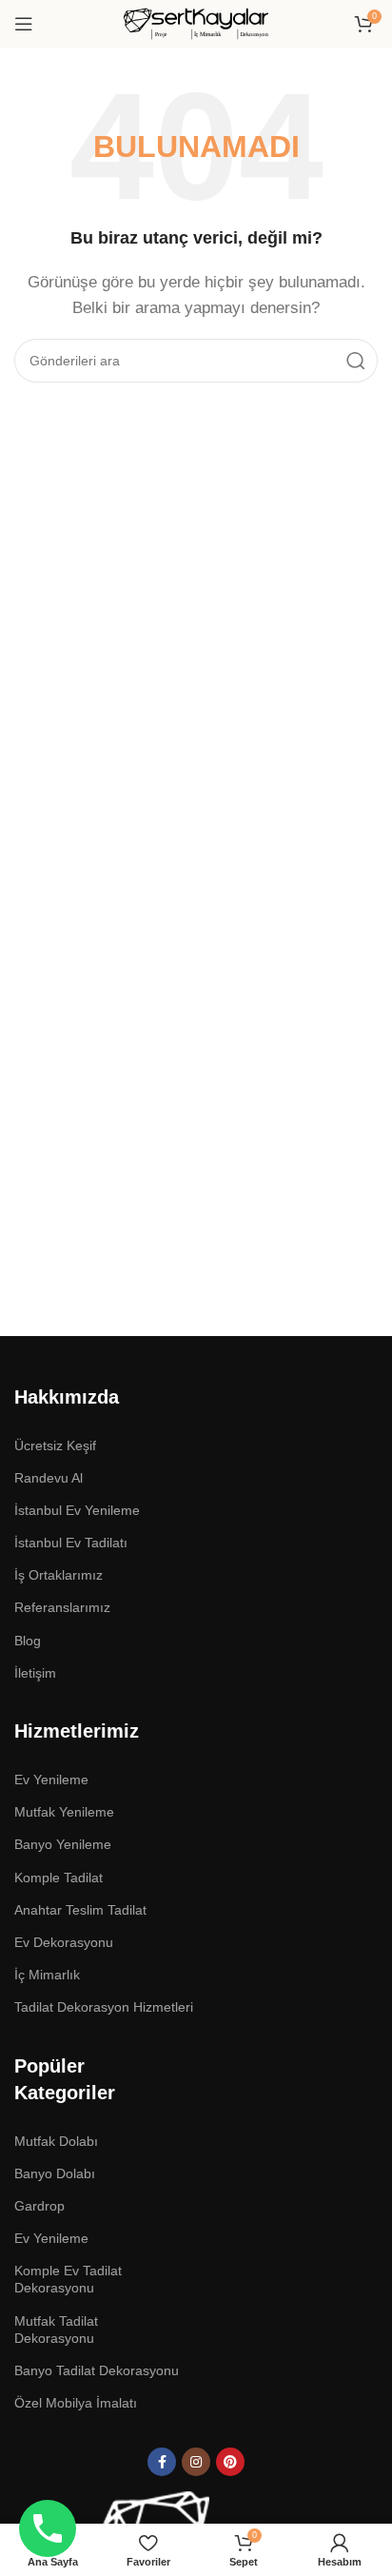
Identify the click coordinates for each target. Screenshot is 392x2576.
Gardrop (39, 2206)
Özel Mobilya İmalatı (76, 2403)
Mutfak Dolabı (56, 2141)
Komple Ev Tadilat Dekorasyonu (68, 2279)
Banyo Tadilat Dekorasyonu (97, 2370)
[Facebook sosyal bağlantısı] (162, 2462)
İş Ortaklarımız (59, 1575)
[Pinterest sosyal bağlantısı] (230, 2462)
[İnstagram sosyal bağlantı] (196, 2462)
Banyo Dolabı (55, 2173)
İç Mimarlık (47, 1975)
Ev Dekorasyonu (64, 1942)
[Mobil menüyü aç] (24, 24)
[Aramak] (356, 361)
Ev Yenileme (51, 2238)
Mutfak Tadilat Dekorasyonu (56, 2330)
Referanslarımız (62, 1607)
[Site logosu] (196, 22)
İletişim (35, 1673)
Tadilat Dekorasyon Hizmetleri (104, 2007)
